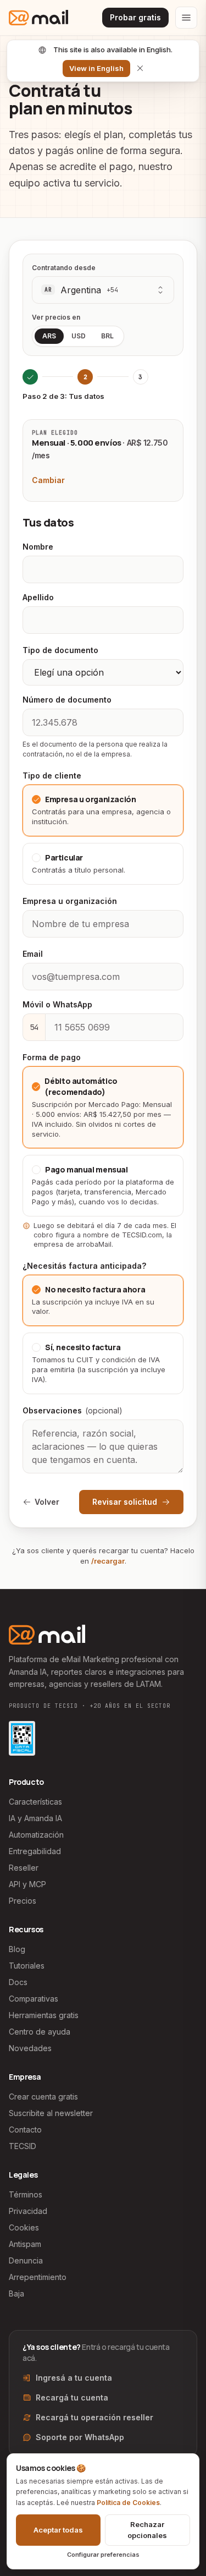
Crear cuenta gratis (43, 2097)
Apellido (38, 597)
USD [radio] (79, 336)
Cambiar (48, 480)
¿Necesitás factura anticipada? (84, 1266)
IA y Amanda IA (35, 1818)
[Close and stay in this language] (140, 68)
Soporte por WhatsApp (80, 2437)
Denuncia (26, 2260)
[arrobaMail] (38, 18)
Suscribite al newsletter (51, 2113)
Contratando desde (64, 268)
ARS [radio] (49, 336)
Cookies (24, 2227)
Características (35, 1802)
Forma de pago (52, 1057)
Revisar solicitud (125, 1502)
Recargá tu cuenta (72, 2397)
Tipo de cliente (52, 775)
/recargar (108, 1561)
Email (33, 954)
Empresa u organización (70, 901)
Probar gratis (135, 17)
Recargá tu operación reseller (94, 2417)
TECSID (23, 2146)
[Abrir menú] (186, 18)
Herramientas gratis (44, 2015)
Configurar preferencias (103, 2555)
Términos (26, 2194)
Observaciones (73, 1410)
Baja (16, 2293)
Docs (18, 1982)
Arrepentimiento (38, 2277)
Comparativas (34, 1999)
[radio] (103, 810)
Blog (17, 1949)
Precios (23, 1901)
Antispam (25, 2244)
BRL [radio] (107, 336)
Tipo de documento (60, 650)
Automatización (36, 1835)
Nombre (38, 547)
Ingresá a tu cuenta (74, 2378)
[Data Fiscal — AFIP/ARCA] (22, 1738)
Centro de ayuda (40, 2032)
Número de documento (67, 700)
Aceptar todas (58, 2530)
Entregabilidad (35, 1851)
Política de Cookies (128, 2503)
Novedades (30, 2048)
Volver (47, 1502)
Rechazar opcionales (147, 2530)
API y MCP (27, 1884)
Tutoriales (27, 1966)
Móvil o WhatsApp (57, 1004)
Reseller (24, 1868)
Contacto (25, 2130)
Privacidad (28, 2211)
